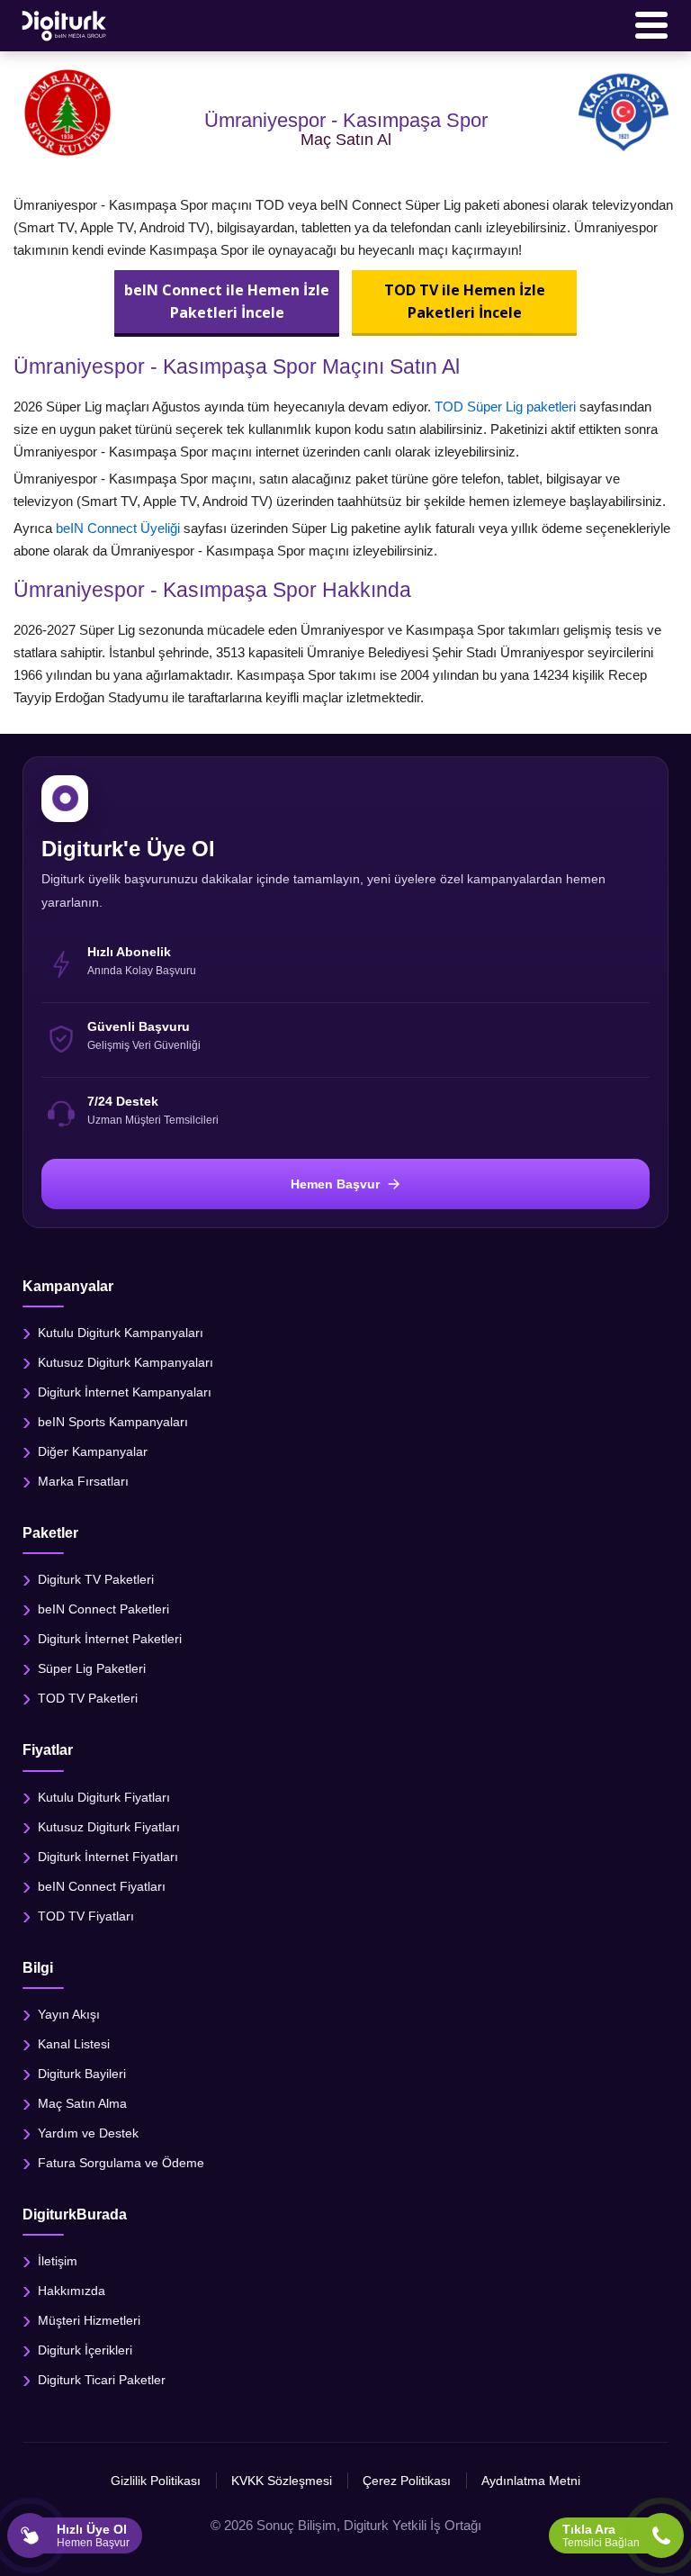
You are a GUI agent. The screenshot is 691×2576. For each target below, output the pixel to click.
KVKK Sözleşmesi (282, 2481)
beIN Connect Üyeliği (118, 528)
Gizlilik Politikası (156, 2481)
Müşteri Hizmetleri (89, 2320)
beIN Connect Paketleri (103, 1609)
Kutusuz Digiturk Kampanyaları (126, 1362)
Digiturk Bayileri (82, 2073)
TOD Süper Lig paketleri (505, 407)
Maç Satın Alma (82, 2102)
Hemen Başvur (335, 1184)
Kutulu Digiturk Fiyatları (104, 1796)
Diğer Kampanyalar (93, 1451)
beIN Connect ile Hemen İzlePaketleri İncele (227, 301)
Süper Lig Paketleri (92, 1668)
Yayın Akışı (69, 2013)
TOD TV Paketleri (88, 1698)
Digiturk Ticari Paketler (102, 2380)
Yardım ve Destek (88, 2132)
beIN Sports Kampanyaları (113, 1422)
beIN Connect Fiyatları (102, 1885)
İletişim (58, 2261)
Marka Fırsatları (83, 1481)
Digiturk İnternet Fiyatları (108, 1856)
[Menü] (651, 25)
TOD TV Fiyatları (86, 1915)
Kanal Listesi (74, 2043)
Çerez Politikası (407, 2481)
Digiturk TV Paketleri (96, 1579)
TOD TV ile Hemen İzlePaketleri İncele (465, 301)
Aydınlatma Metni (531, 2481)
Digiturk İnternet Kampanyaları (125, 1392)
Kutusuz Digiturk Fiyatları (109, 1826)
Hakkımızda (72, 2291)
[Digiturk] (65, 25)
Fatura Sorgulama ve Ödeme (121, 2162)
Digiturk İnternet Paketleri (110, 1639)
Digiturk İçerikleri (85, 2350)
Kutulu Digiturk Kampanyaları (121, 1333)
